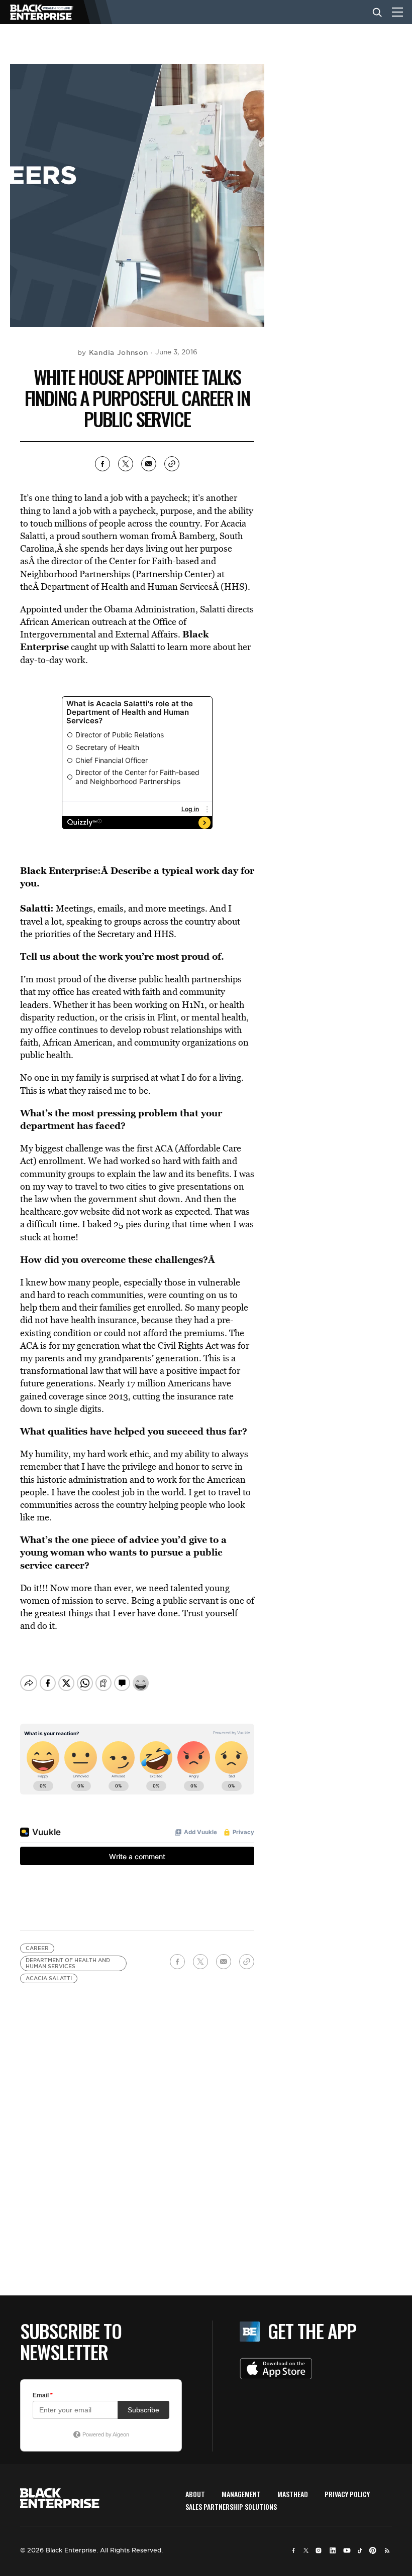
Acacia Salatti (49, 1978)
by (113, 352)
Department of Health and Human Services (68, 1963)
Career (37, 1948)
